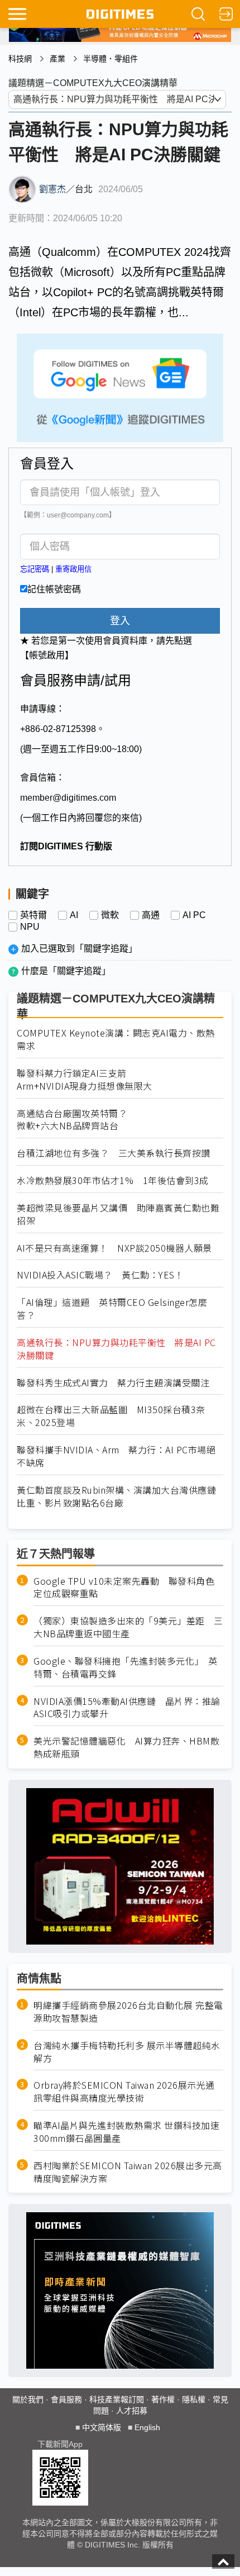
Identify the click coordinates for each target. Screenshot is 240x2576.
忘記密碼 (35, 569)
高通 (151, 915)
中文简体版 (102, 2427)
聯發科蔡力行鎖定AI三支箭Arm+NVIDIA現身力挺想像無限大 (85, 1080)
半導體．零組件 (111, 59)
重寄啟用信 (73, 569)
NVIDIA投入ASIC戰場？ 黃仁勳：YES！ (100, 1275)
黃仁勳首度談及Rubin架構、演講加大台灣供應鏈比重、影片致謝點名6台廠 (116, 1496)
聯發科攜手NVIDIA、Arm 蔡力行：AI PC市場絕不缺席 (116, 1456)
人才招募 (132, 2411)
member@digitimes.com (68, 798)
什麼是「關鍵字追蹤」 (66, 971)
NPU (30, 927)
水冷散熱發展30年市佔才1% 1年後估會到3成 (113, 1180)
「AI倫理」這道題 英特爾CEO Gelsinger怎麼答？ (112, 1309)
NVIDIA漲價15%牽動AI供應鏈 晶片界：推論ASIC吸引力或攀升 (127, 1708)
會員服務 (66, 2399)
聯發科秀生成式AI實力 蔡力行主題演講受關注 (113, 1383)
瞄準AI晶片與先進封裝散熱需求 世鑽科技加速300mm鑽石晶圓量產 (126, 2132)
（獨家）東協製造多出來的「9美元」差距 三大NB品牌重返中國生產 (128, 1627)
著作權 (163, 2399)
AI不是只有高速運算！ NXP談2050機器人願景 (114, 1248)
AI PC (194, 915)
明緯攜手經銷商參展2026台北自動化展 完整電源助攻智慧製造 (128, 2012)
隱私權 (194, 2399)
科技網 (20, 59)
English (147, 2427)
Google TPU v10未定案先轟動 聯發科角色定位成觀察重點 (124, 1588)
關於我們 (28, 2399)
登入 (120, 621)
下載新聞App (60, 2444)
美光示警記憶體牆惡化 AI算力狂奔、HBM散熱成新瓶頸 (126, 1747)
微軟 (110, 915)
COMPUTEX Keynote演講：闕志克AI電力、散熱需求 (116, 1039)
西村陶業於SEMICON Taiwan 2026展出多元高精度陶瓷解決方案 (128, 2172)
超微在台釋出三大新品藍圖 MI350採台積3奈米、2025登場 (111, 1416)
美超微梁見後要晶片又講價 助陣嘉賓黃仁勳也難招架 (118, 1214)
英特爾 (33, 915)
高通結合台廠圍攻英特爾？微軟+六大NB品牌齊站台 (72, 1120)
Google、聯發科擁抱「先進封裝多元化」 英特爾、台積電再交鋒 (126, 1667)
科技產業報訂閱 (117, 2399)
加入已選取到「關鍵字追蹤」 (79, 949)
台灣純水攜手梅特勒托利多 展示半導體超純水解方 (127, 2052)
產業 (57, 59)
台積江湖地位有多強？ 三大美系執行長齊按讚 (114, 1153)
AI (74, 915)
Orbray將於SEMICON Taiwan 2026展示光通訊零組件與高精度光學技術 (124, 2092)
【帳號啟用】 (47, 655)
